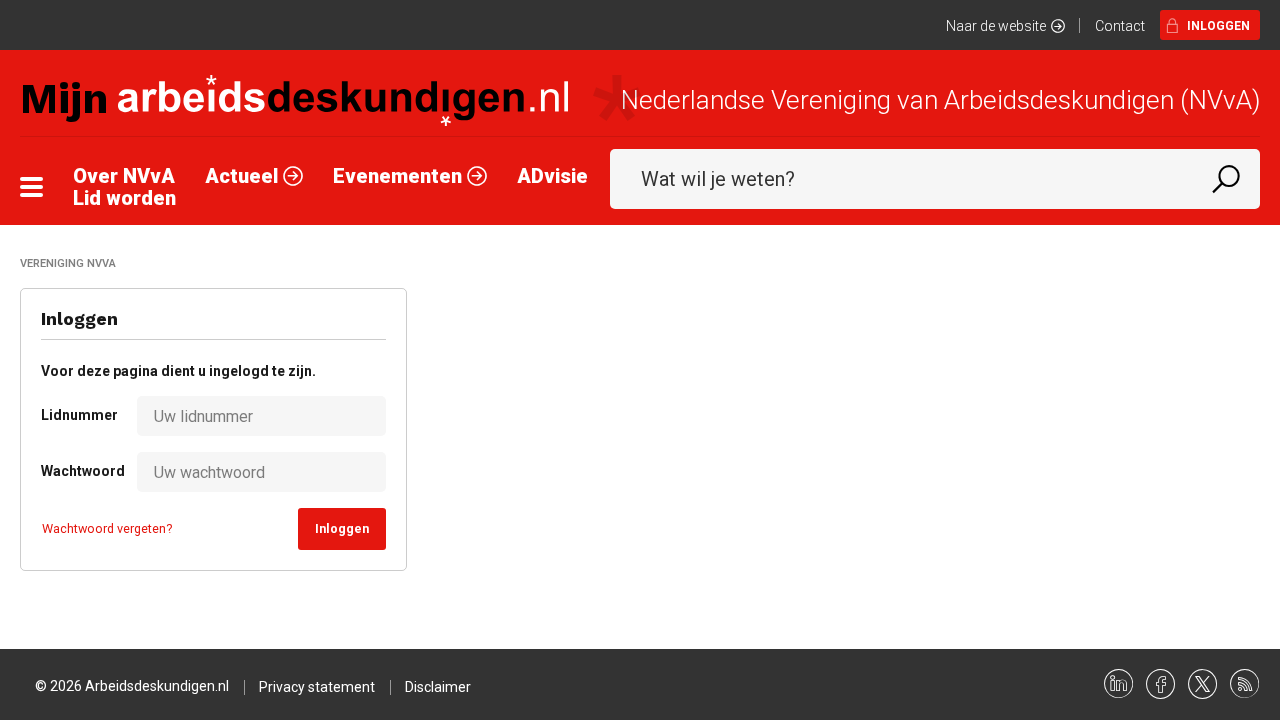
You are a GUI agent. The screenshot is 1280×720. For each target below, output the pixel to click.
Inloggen (1218, 26)
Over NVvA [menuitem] (124, 176)
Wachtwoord (69, 471)
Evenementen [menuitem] (400, 176)
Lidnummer (69, 415)
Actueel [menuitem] (244, 176)
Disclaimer (438, 687)
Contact (1120, 26)
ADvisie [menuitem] (552, 176)
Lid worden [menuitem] (124, 198)
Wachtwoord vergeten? (107, 528)
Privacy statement (317, 687)
